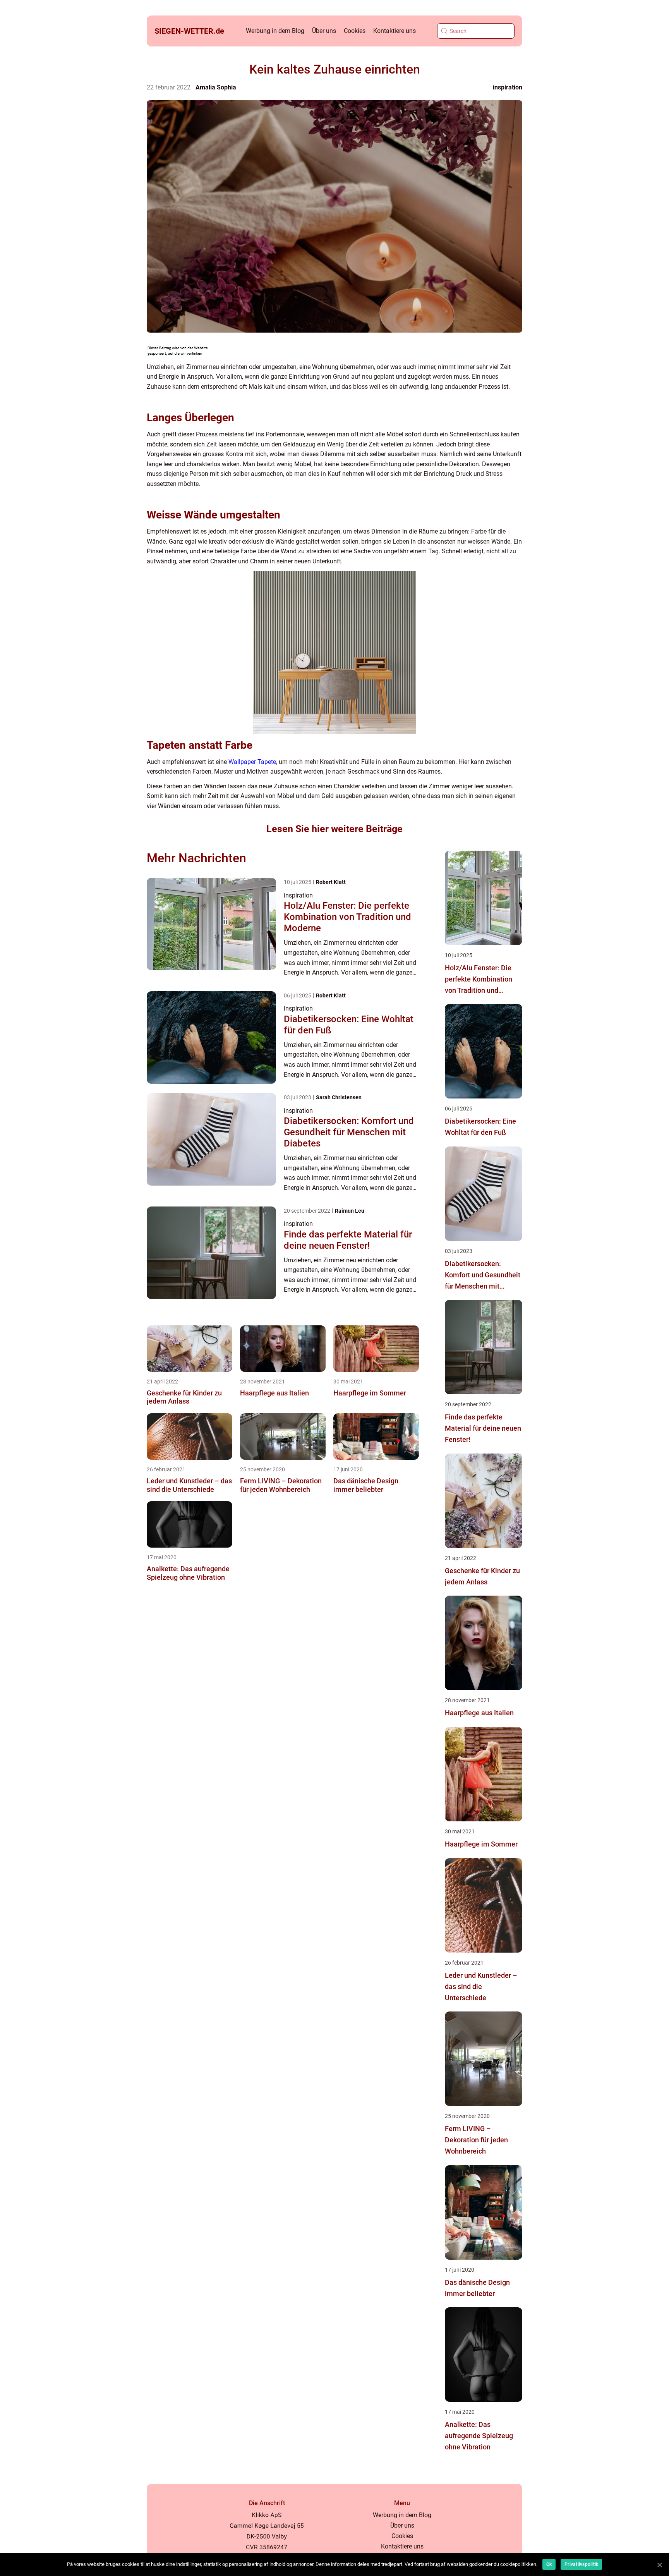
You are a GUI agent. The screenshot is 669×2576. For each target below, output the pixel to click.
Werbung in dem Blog (275, 31)
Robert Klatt (331, 882)
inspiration (508, 87)
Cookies (355, 31)
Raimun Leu (350, 1211)
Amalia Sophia (216, 87)
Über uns (324, 31)
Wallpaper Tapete (252, 762)
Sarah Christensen (339, 1097)
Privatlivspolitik (581, 2564)
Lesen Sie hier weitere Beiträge (334, 829)
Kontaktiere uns (395, 31)
